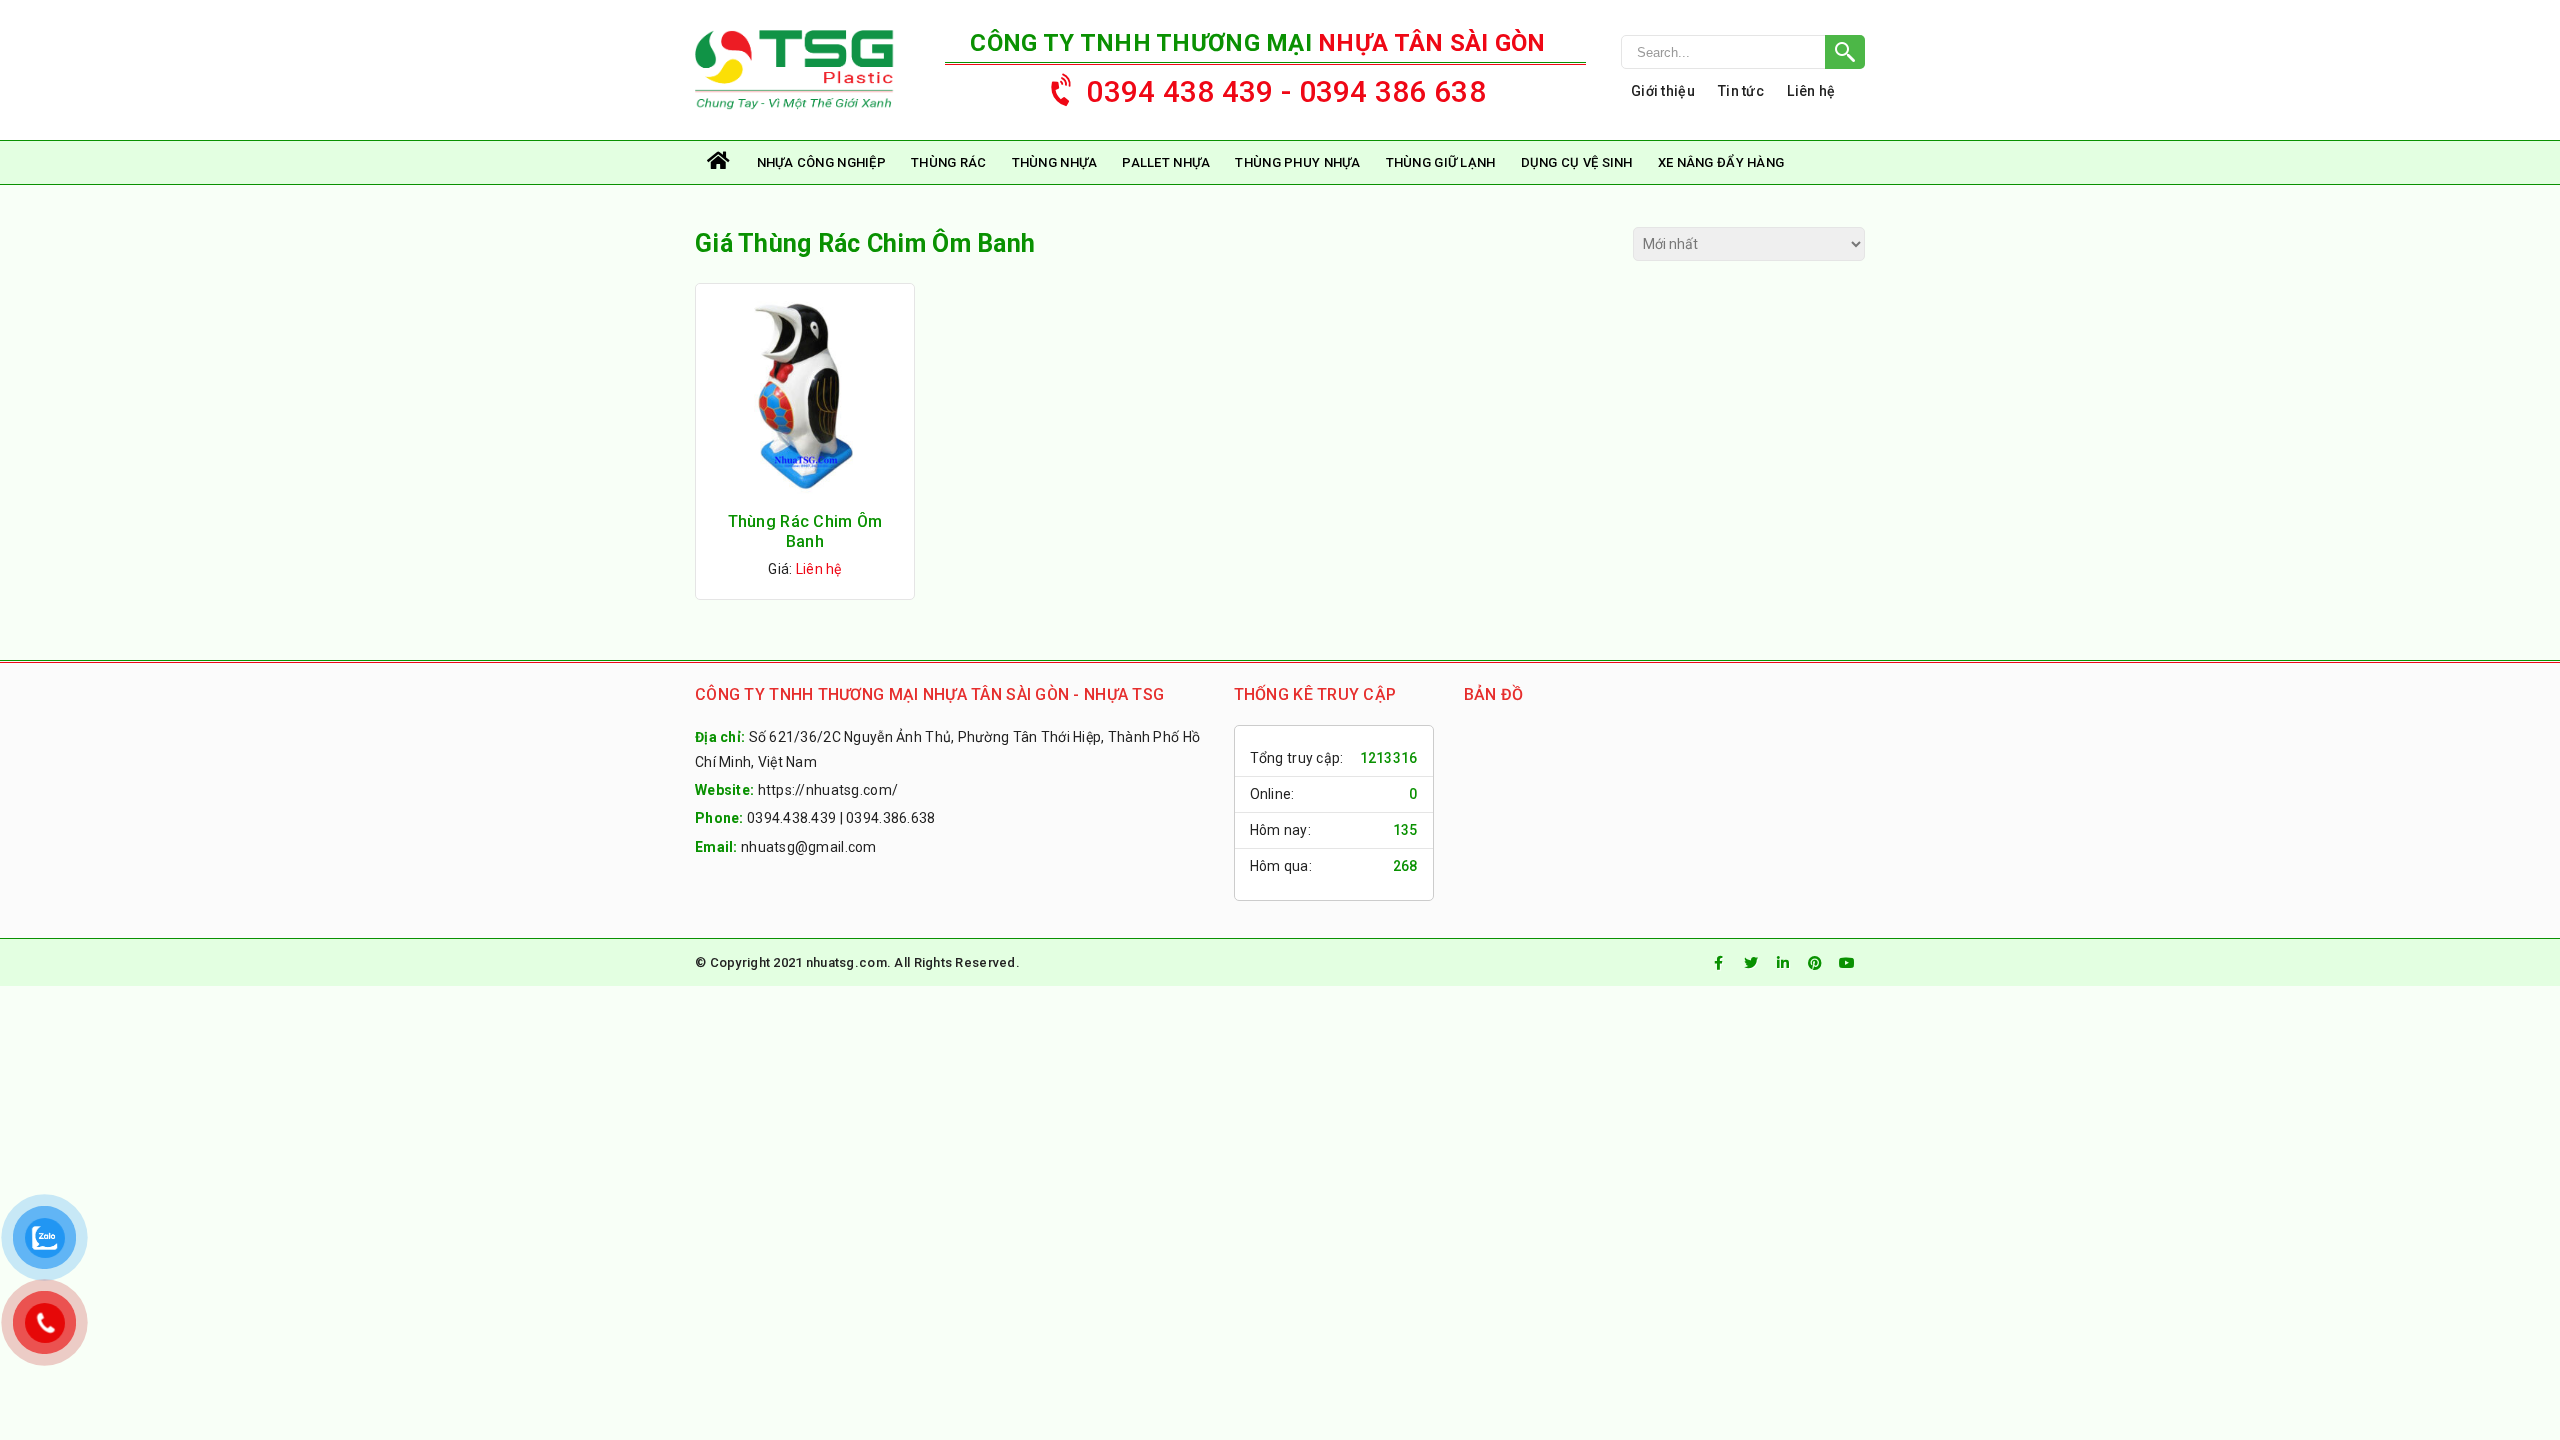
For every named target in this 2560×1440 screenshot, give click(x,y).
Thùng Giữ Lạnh (1441, 162)
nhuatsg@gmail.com (809, 847)
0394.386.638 (890, 818)
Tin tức (1741, 91)
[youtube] (1847, 963)
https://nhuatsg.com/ (828, 790)
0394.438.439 (791, 818)
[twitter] (1751, 963)
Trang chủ (720, 162)
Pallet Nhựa (1166, 162)
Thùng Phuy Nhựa (1297, 162)
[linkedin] (1783, 963)
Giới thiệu (1663, 91)
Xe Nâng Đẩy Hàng (1721, 162)
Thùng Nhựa (1055, 162)
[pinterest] (1815, 963)
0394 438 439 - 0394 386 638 (1286, 91)
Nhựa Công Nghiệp (821, 162)
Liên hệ (1811, 91)
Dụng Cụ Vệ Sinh (1577, 162)
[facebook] (1719, 963)
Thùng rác (949, 162)
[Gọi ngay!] (1743, 52)
